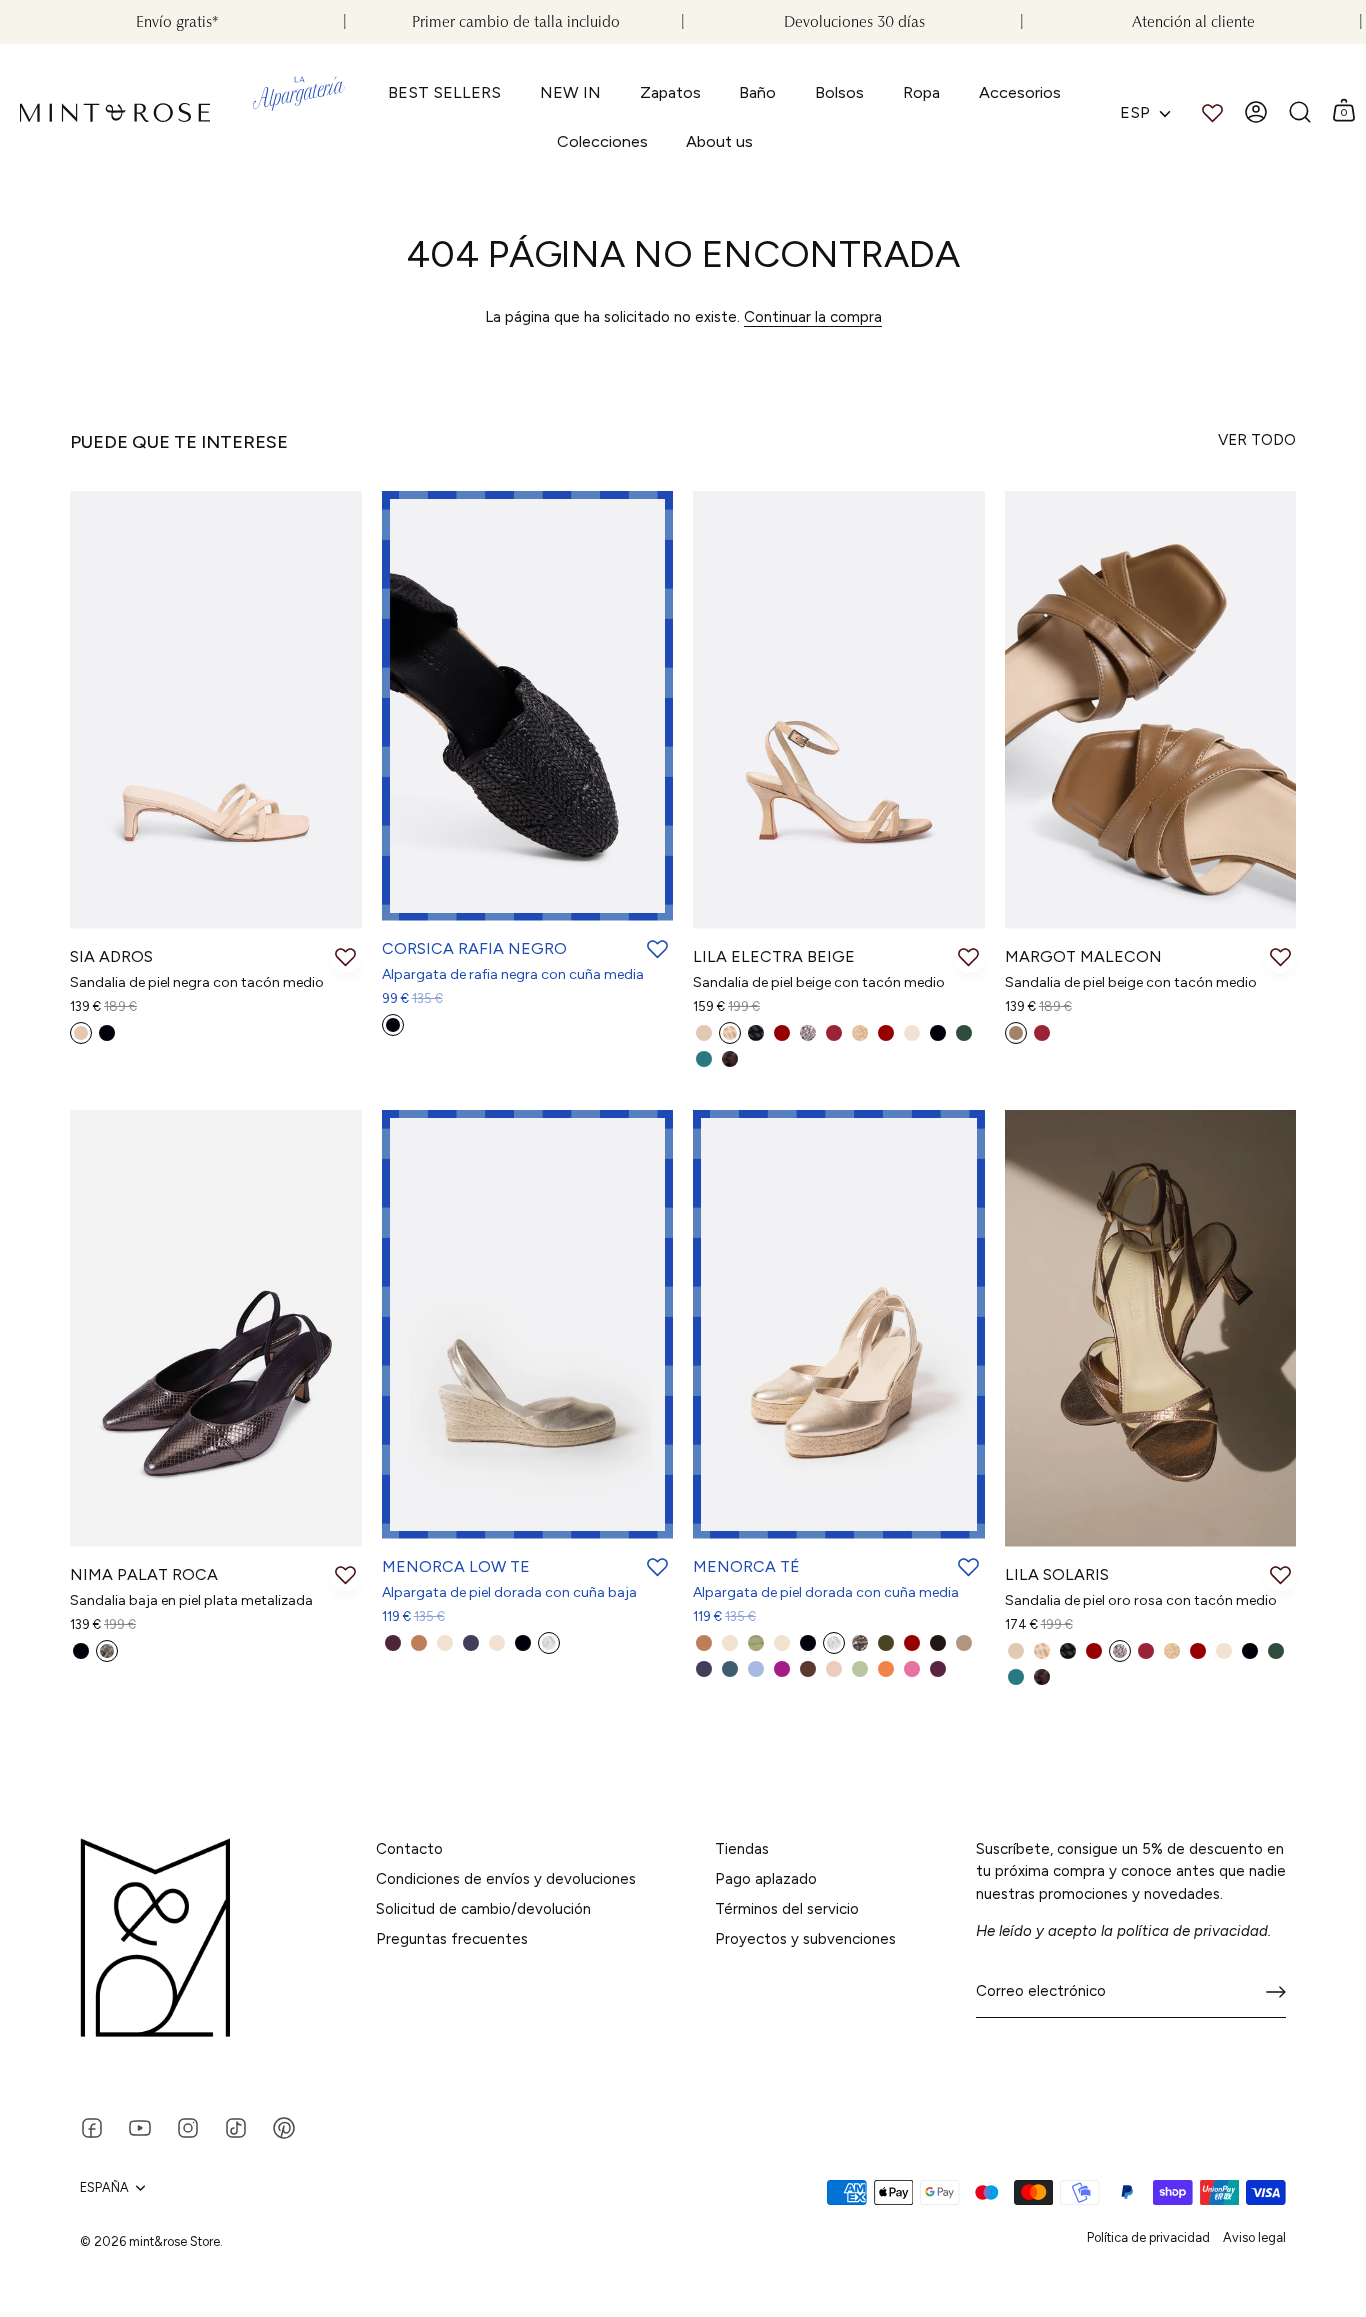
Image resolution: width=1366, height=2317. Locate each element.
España (104, 2187)
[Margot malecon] (1151, 709)
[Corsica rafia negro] (528, 705)
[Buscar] (1300, 112)
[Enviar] (1276, 1992)
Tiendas (742, 1849)
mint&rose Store (174, 2241)
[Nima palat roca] (216, 1328)
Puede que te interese (179, 442)
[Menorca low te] (528, 1324)
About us (719, 141)
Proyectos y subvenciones (805, 1939)
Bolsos (839, 92)
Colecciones (602, 141)
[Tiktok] (236, 2126)
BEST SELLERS (444, 92)
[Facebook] (92, 2126)
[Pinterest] (284, 2126)
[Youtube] (140, 2126)
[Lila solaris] (1151, 1328)
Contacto (409, 1849)
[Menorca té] (839, 1324)
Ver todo (1257, 440)
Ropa (921, 92)
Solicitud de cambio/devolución (483, 1909)
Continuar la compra (813, 317)
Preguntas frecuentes (452, 1939)
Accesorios (1020, 92)
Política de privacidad (1148, 2237)
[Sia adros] (216, 709)
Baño (757, 92)
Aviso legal (1254, 2237)
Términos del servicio (787, 1909)
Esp (1135, 112)
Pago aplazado (766, 1879)
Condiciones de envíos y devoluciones (506, 1879)
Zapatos (670, 92)
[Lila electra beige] (839, 709)
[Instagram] (188, 2126)
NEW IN (570, 92)
